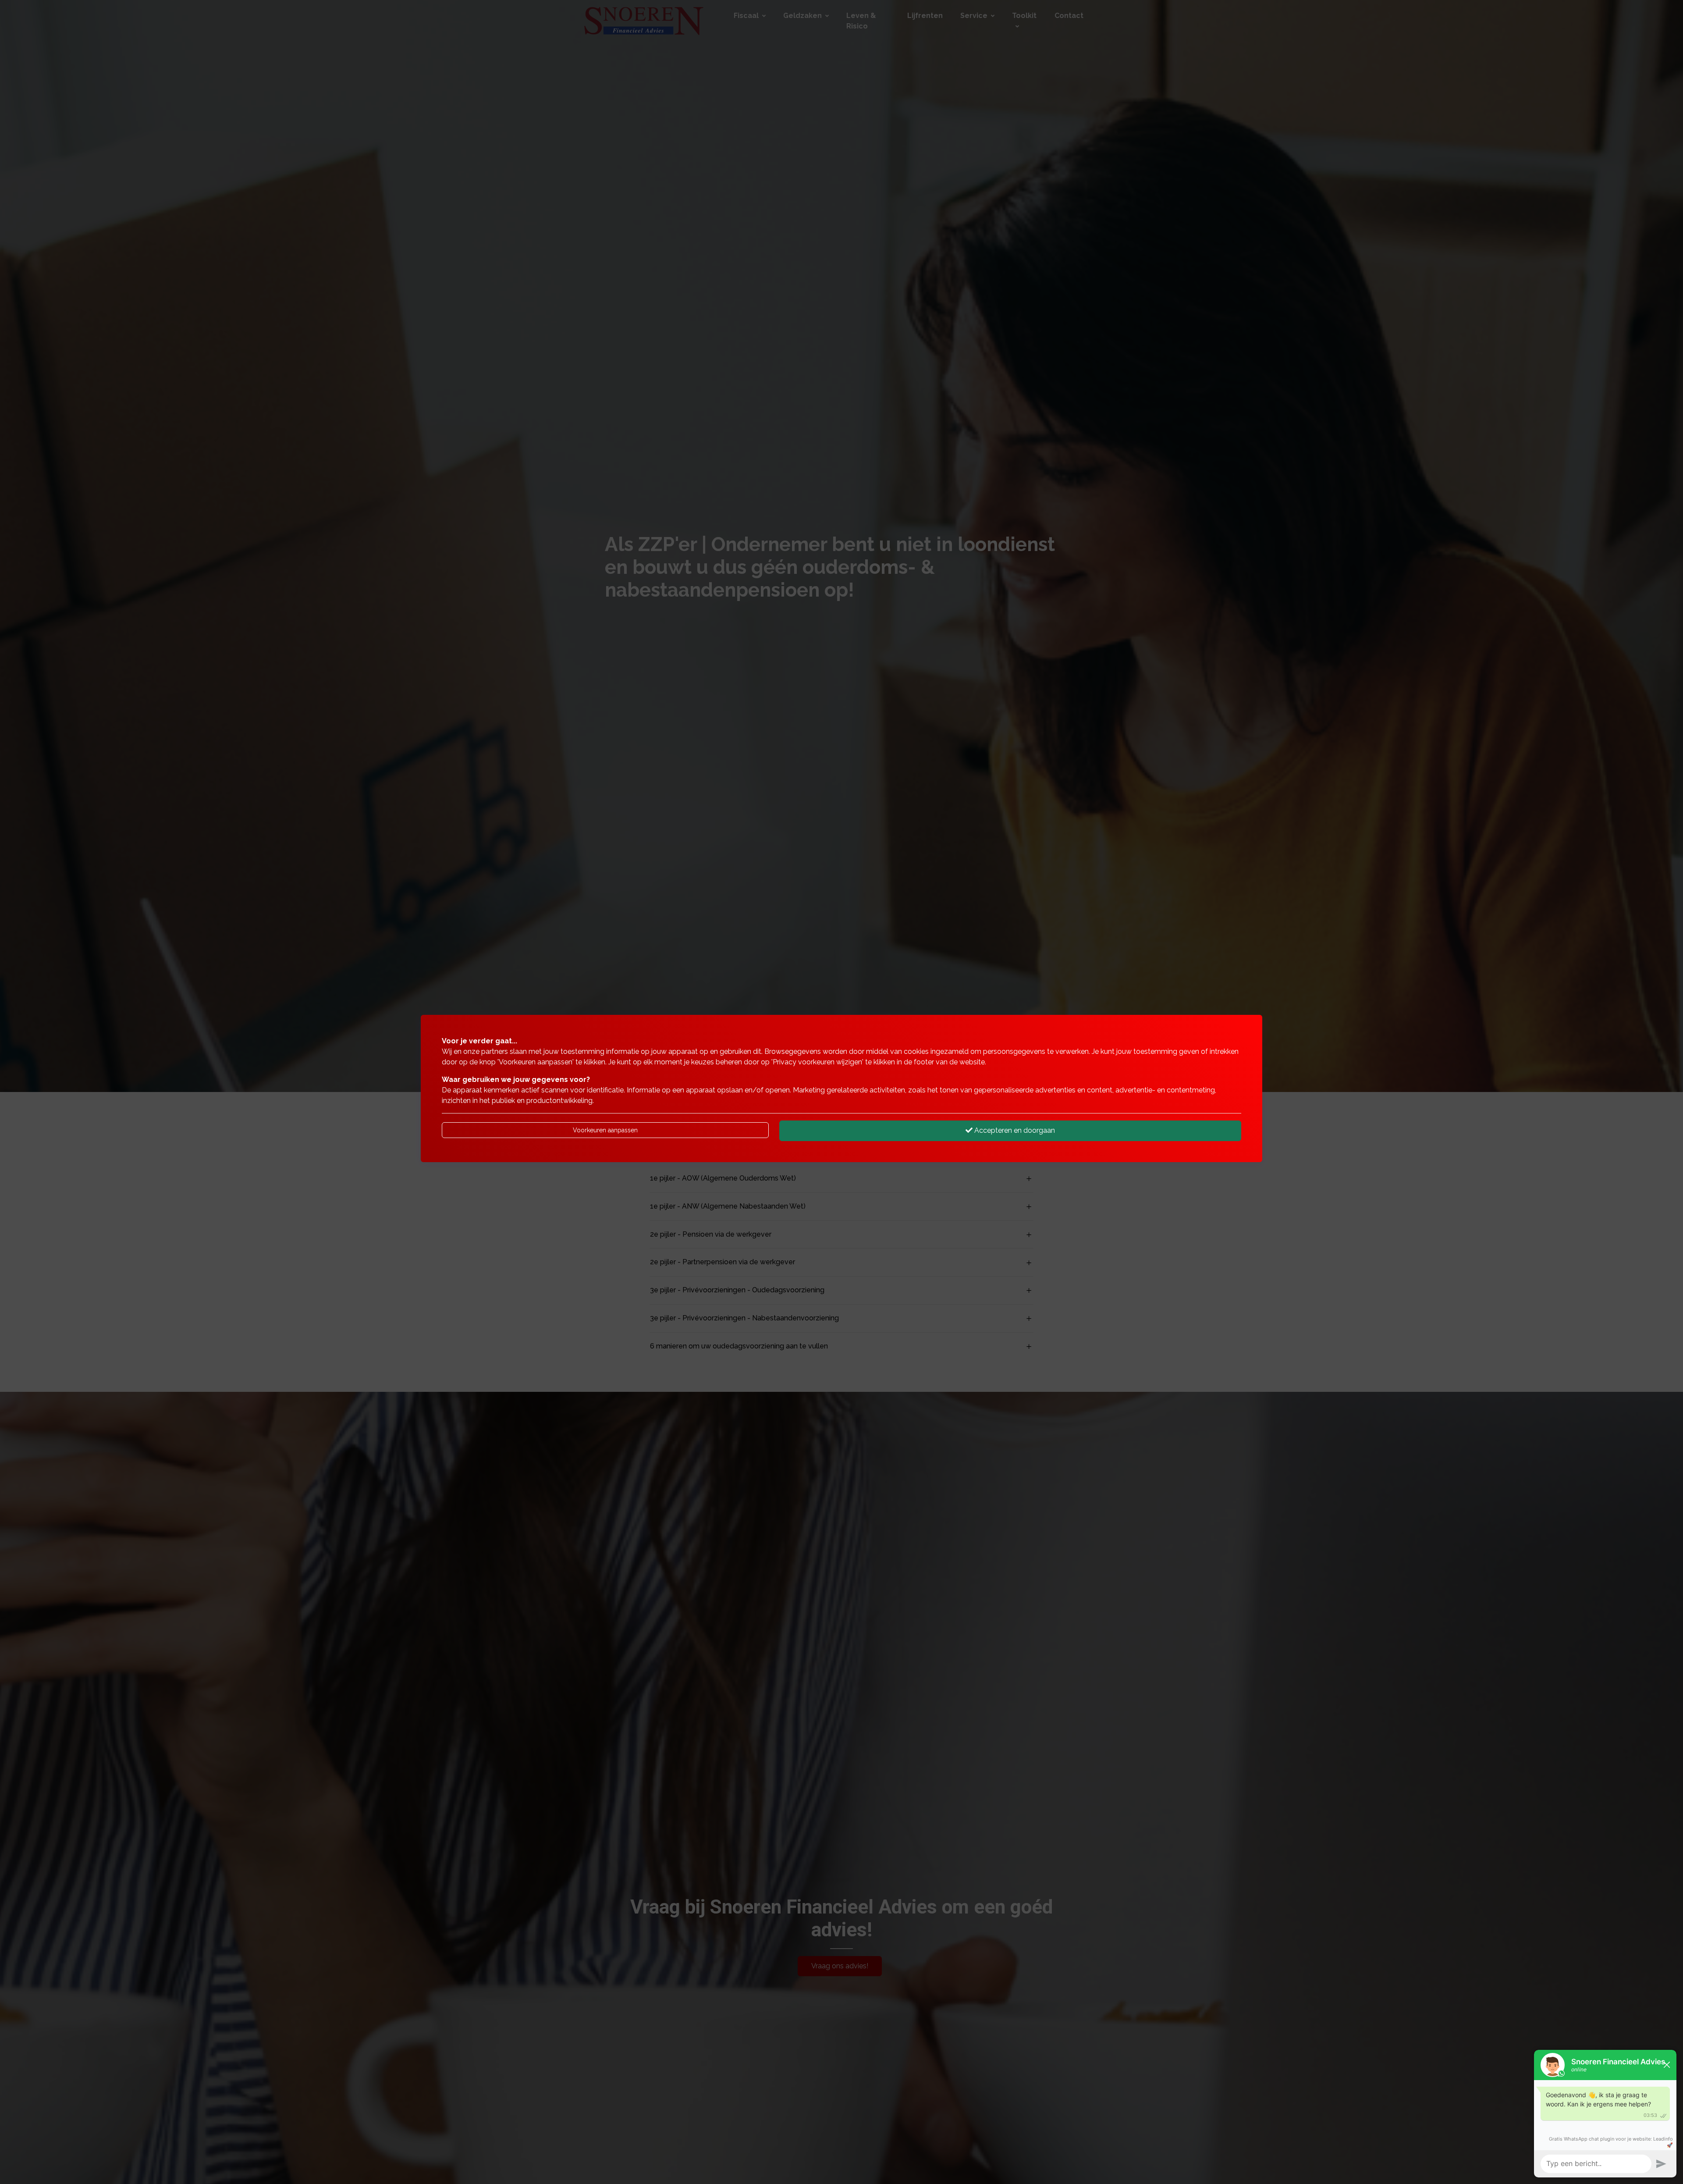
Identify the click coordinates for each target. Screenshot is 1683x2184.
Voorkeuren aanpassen (605, 1130)
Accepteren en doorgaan (1014, 1130)
